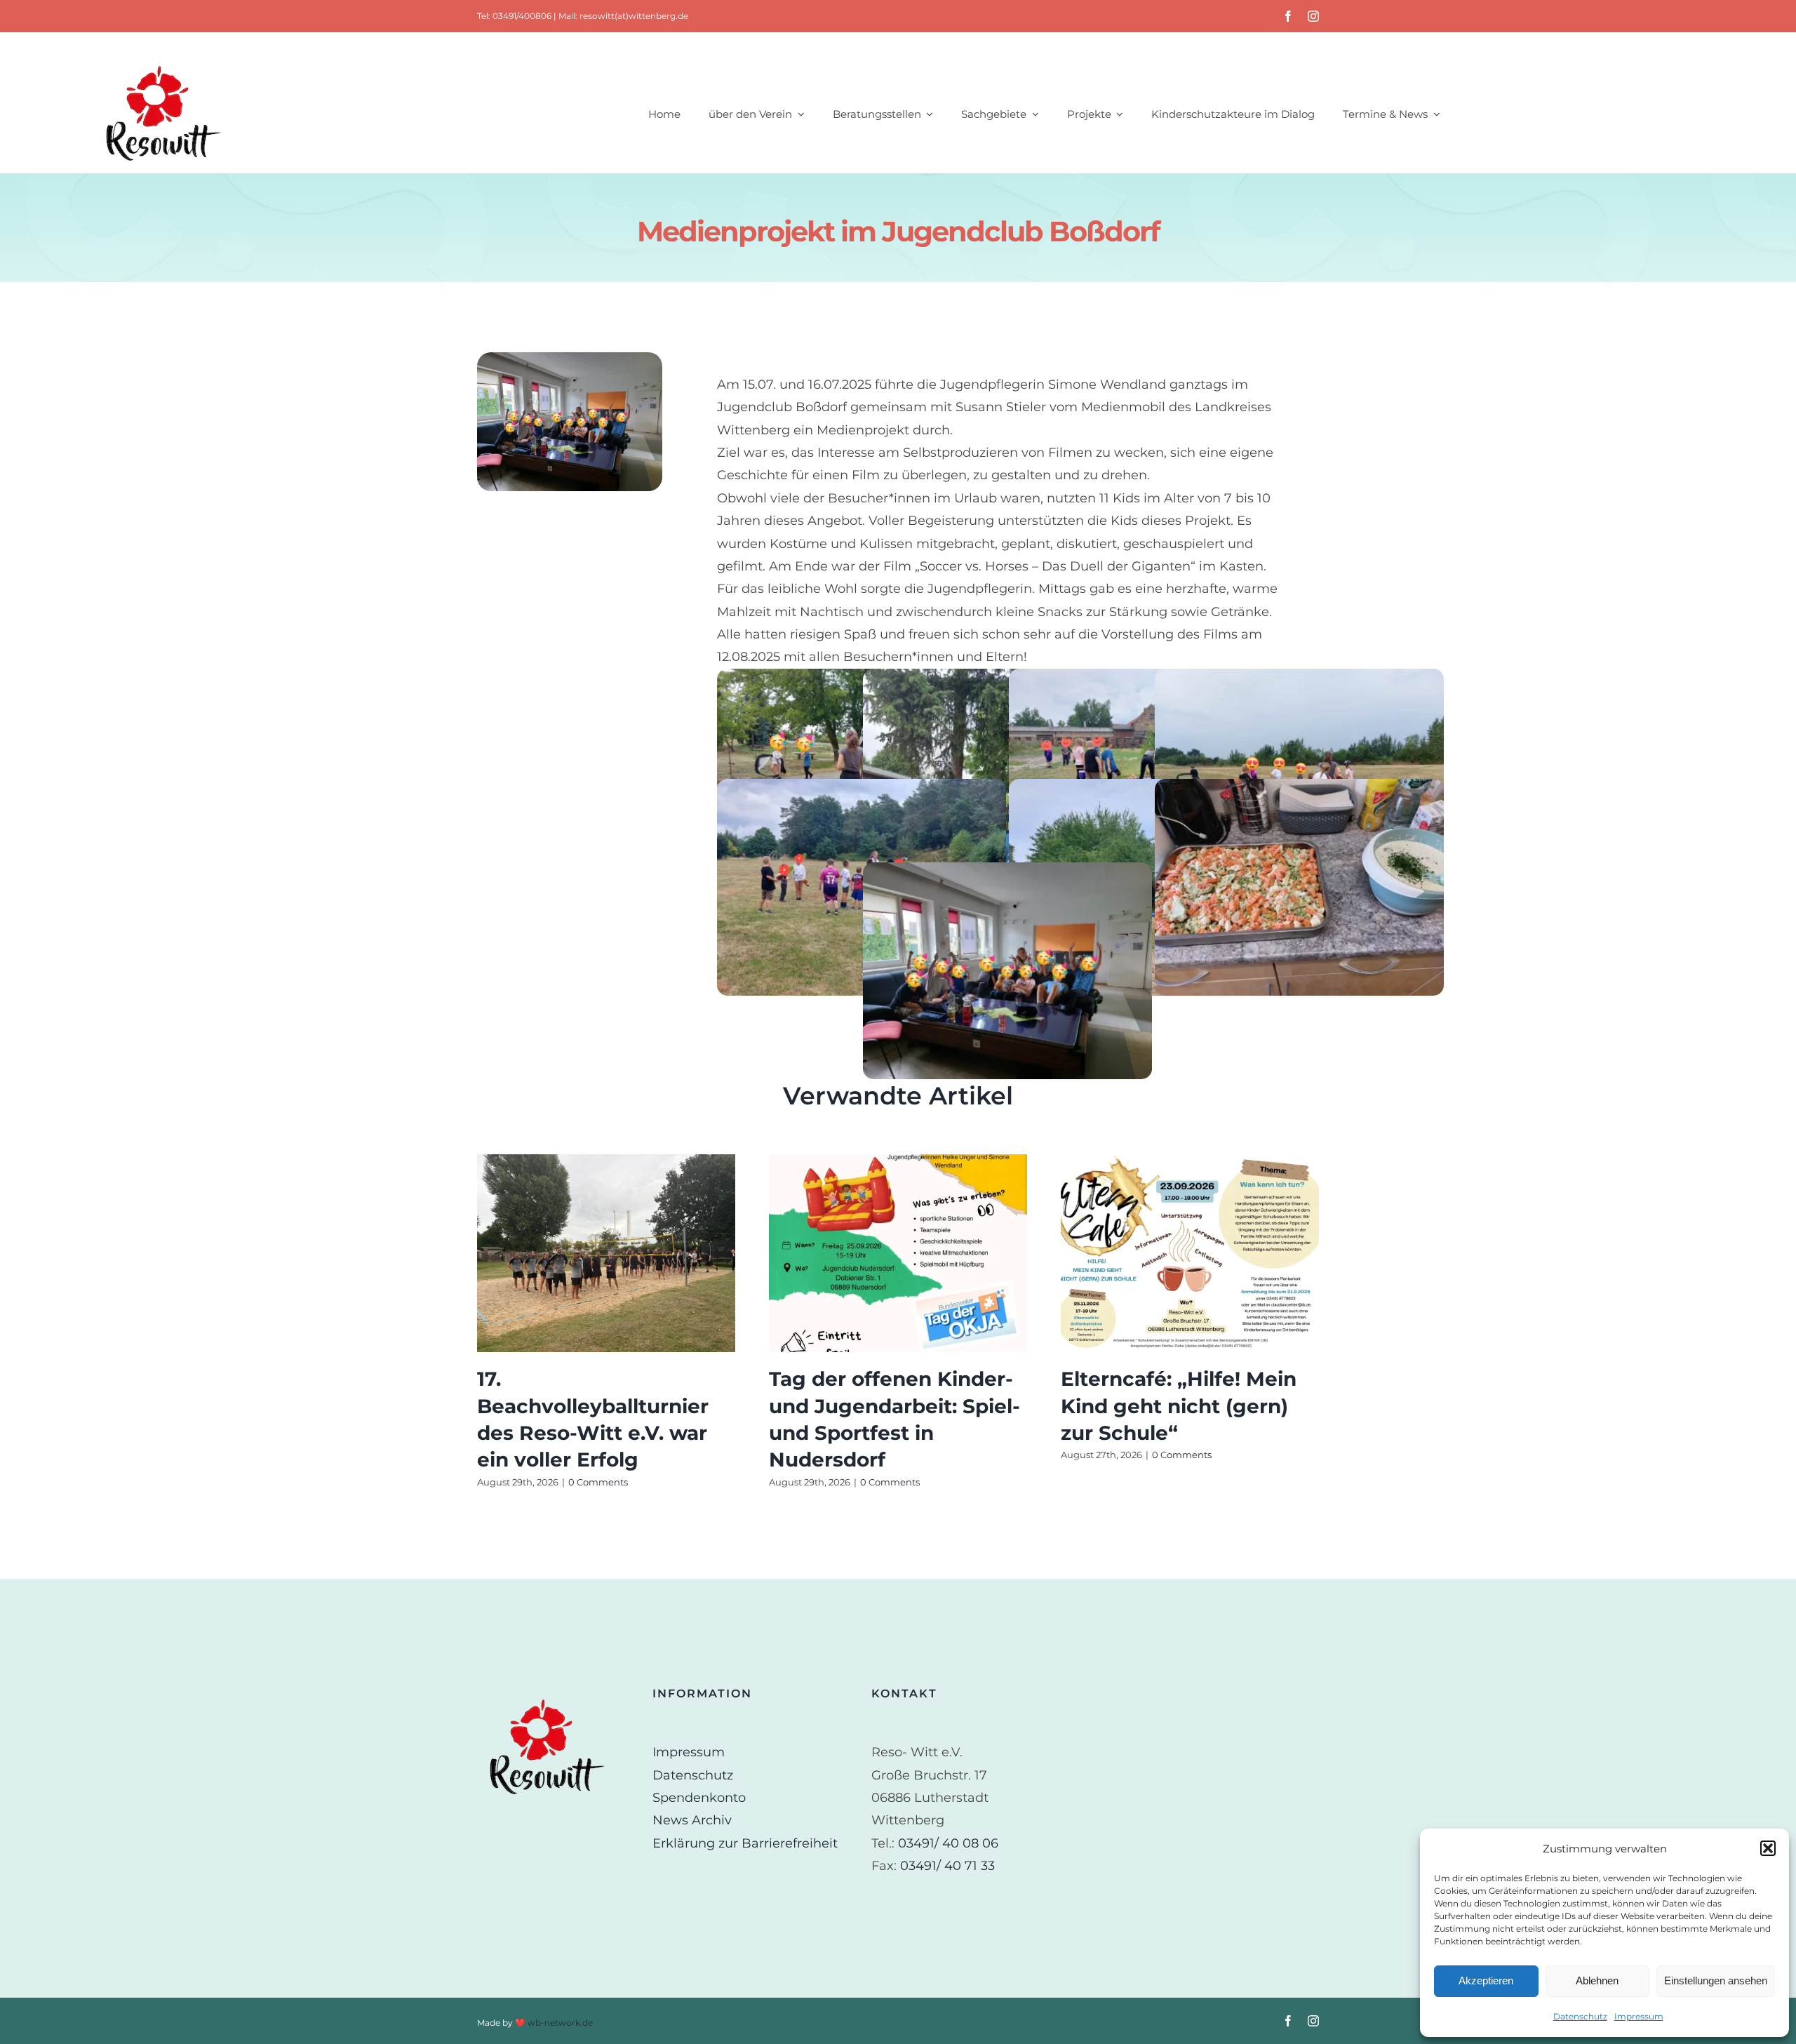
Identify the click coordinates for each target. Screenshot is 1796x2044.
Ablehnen (1597, 1980)
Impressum (1639, 2016)
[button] (1768, 1848)
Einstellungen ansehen (1716, 1980)
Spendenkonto (699, 1798)
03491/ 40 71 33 (947, 1866)
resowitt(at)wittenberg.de (634, 16)
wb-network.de (560, 2023)
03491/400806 (522, 16)
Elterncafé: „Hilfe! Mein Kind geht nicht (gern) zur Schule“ (1179, 1405)
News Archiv (692, 1820)
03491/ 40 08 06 (948, 1843)
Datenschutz (1580, 2016)
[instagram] (1313, 16)
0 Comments (598, 1482)
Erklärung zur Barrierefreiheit (745, 1843)
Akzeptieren (1486, 1980)
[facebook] (1288, 16)
